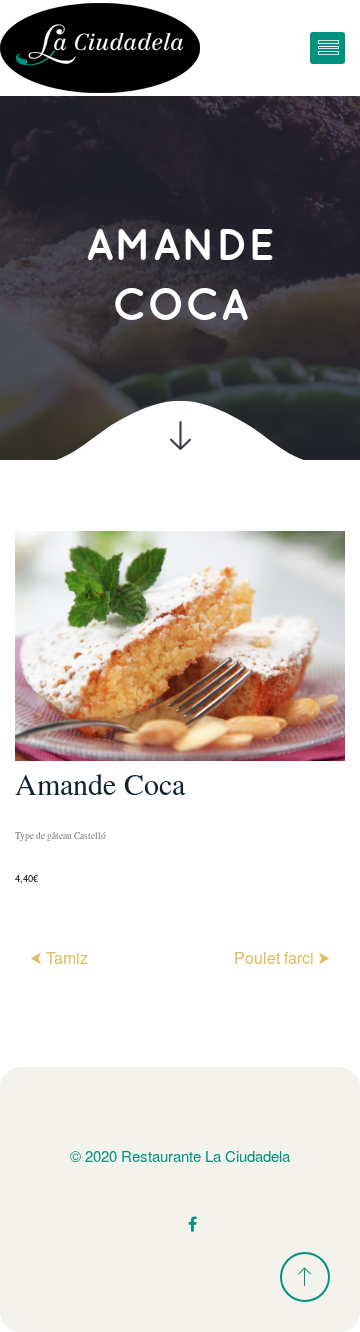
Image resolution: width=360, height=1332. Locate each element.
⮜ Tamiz (59, 957)
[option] (180, 709)
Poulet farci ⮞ (282, 957)
